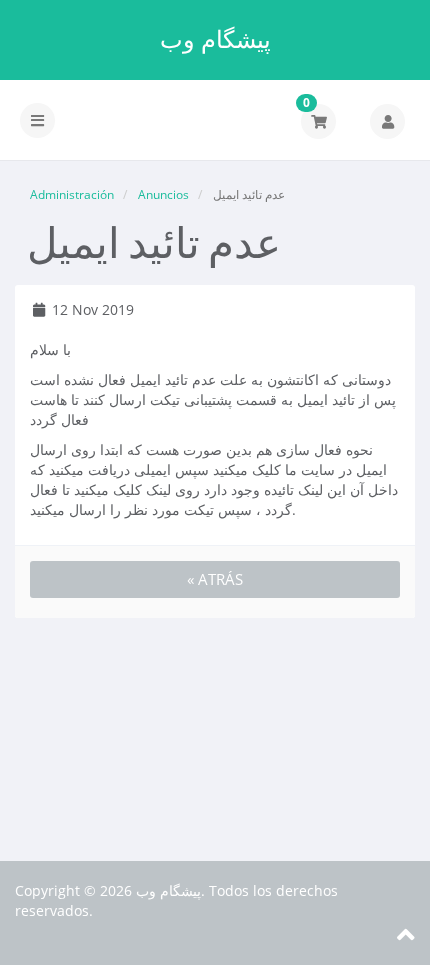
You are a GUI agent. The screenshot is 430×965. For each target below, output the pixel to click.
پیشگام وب (215, 39)
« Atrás (215, 579)
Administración (72, 194)
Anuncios (163, 194)
